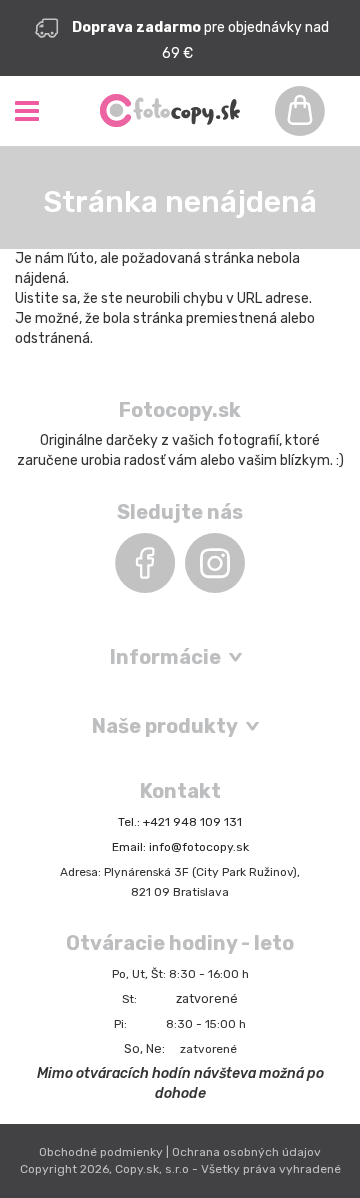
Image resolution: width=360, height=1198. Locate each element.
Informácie (165, 657)
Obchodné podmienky (101, 1152)
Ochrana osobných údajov (246, 1152)
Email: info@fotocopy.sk (180, 847)
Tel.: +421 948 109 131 (180, 822)
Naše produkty (165, 726)
